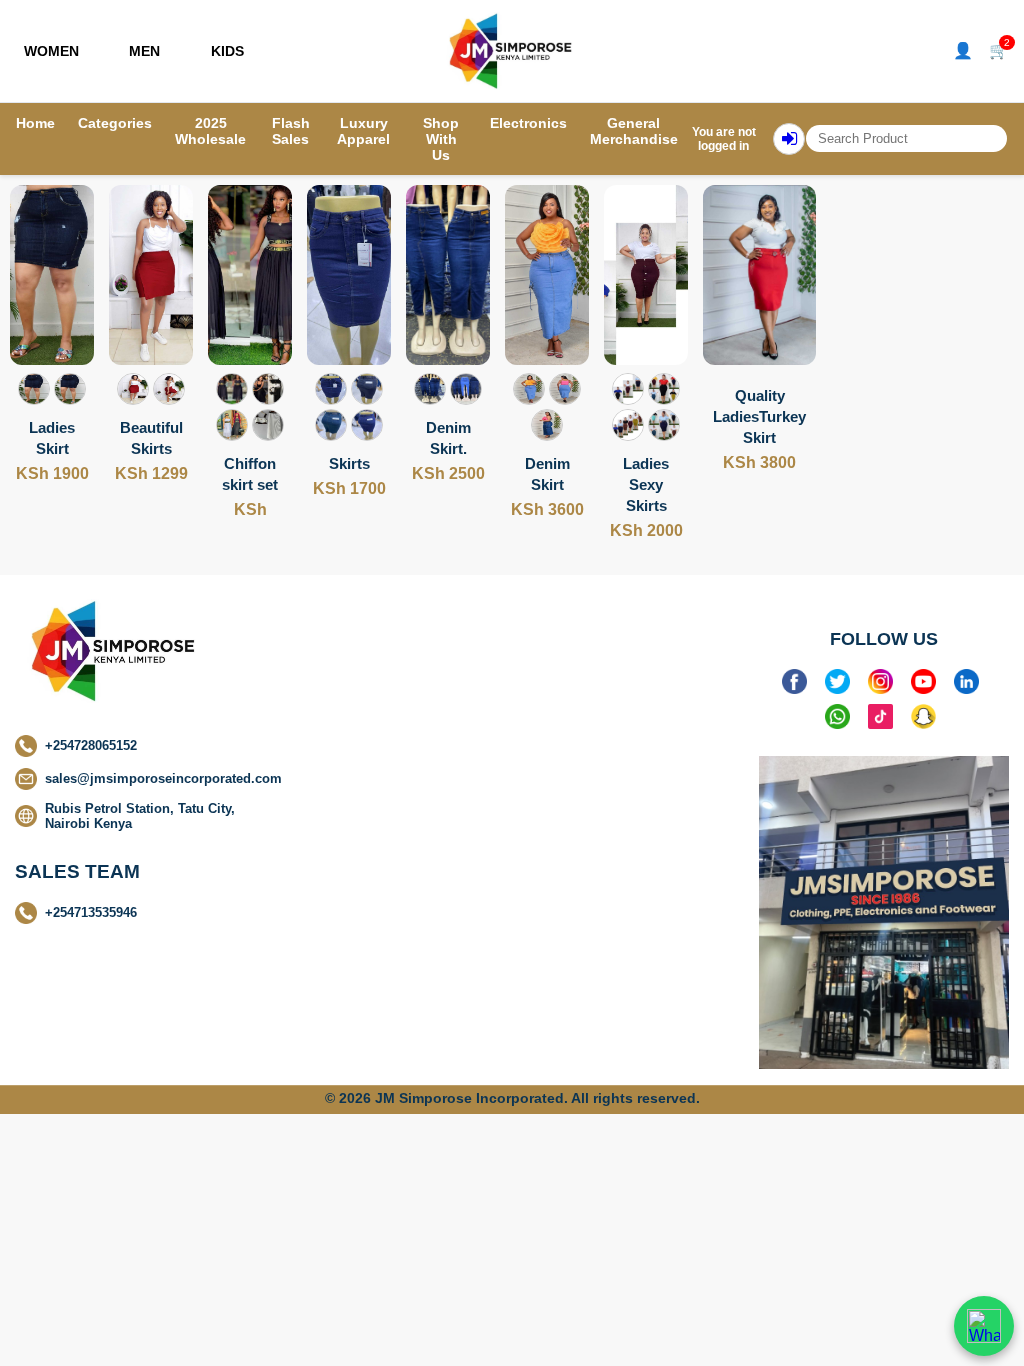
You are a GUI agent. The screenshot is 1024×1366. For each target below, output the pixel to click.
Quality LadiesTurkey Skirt (759, 416)
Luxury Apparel (363, 131)
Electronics (528, 123)
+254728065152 (91, 745)
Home (35, 123)
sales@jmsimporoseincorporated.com (163, 778)
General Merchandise (634, 131)
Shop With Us (441, 139)
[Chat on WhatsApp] (984, 1326)
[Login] (789, 139)
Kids (227, 51)
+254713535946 (91, 912)
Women (51, 51)
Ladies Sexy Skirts (646, 484)
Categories (115, 123)
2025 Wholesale (210, 131)
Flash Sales (291, 131)
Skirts (349, 463)
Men (144, 51)
